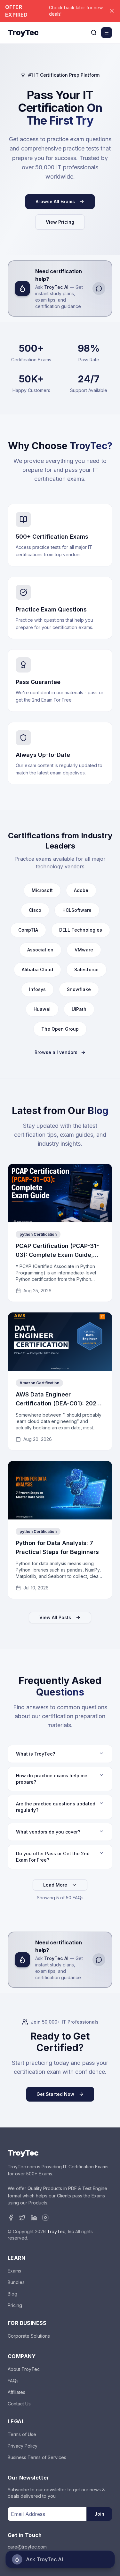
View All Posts (55, 1617)
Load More (55, 1885)
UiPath (79, 1009)
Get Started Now (55, 2094)
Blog (12, 2294)
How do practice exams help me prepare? (52, 1779)
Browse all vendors (56, 1052)
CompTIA (28, 930)
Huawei (42, 1009)
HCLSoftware (77, 910)
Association (40, 950)
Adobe (81, 890)
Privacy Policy (23, 2446)
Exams (14, 2271)
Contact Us (19, 2404)
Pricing (15, 2305)
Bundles (16, 2282)
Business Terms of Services (37, 2457)
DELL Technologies (81, 930)
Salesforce (86, 969)
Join (99, 2514)
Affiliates (16, 2392)
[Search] (94, 33)
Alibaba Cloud (37, 969)
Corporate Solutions (29, 2336)
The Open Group (60, 1029)
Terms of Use (22, 2434)
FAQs (13, 2381)
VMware (84, 950)
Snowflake (79, 989)
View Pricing (60, 222)
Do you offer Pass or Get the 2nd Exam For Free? (53, 1857)
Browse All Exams (55, 201)
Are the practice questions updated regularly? (56, 1807)
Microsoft (42, 890)
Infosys (37, 989)
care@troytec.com (27, 2547)
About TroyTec (24, 2369)
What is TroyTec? (36, 1754)
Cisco (35, 910)
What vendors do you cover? (48, 1832)
